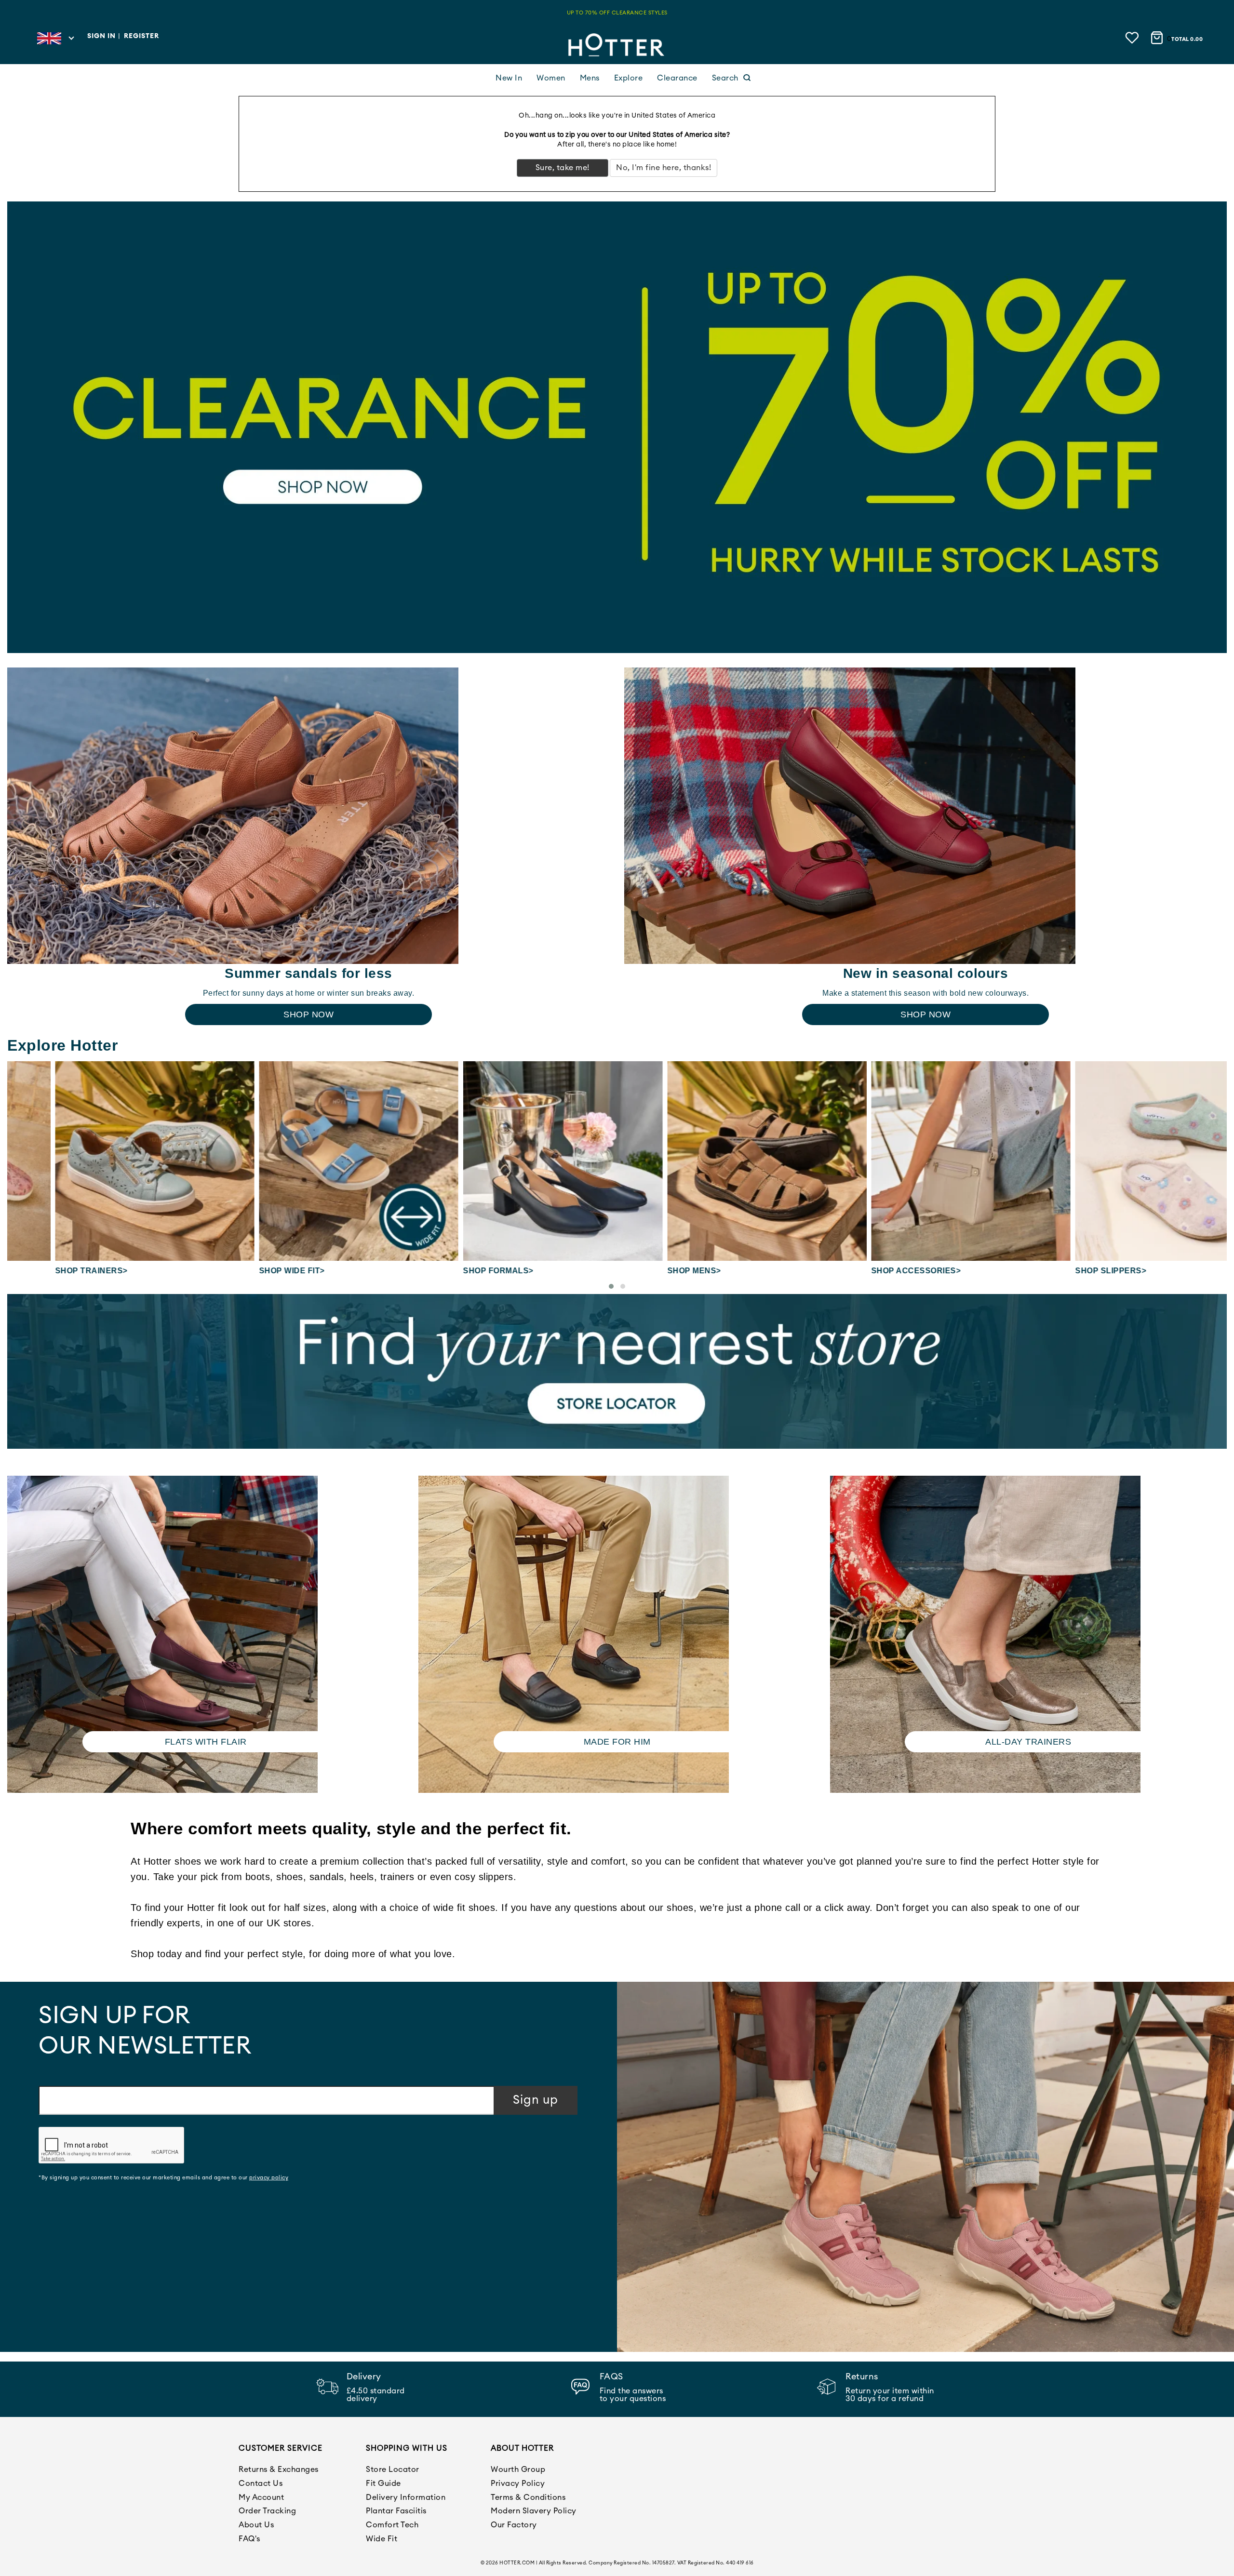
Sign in (101, 36)
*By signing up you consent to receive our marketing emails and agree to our (163, 2178)
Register (141, 36)
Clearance (677, 78)
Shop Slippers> (1063, 1271)
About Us (256, 2525)
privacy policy (269, 2178)
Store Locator (393, 2469)
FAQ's (249, 2539)
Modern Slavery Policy (534, 2511)
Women (551, 78)
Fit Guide (383, 2483)
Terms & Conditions (528, 2497)
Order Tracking (267, 2511)
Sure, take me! (563, 168)
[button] (611, 1286)
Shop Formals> (451, 1271)
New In (509, 78)
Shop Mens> (647, 1271)
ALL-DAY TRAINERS (1028, 1742)
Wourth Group (518, 2469)
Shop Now (308, 1014)
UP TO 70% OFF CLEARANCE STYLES (617, 13)
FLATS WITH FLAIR (206, 1742)
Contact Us (261, 2483)
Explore (629, 78)
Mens (590, 78)
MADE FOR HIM (617, 1742)
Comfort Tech (392, 2525)
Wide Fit (382, 2539)
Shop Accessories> (869, 1271)
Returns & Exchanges (279, 2469)
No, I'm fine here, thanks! (664, 168)
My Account (261, 2497)
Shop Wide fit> (244, 1271)
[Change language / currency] (55, 41)
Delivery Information (406, 2497)
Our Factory (514, 2525)
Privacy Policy (518, 2483)
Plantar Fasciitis (396, 2511)
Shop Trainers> (44, 1271)
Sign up (536, 2100)
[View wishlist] (1133, 37)
